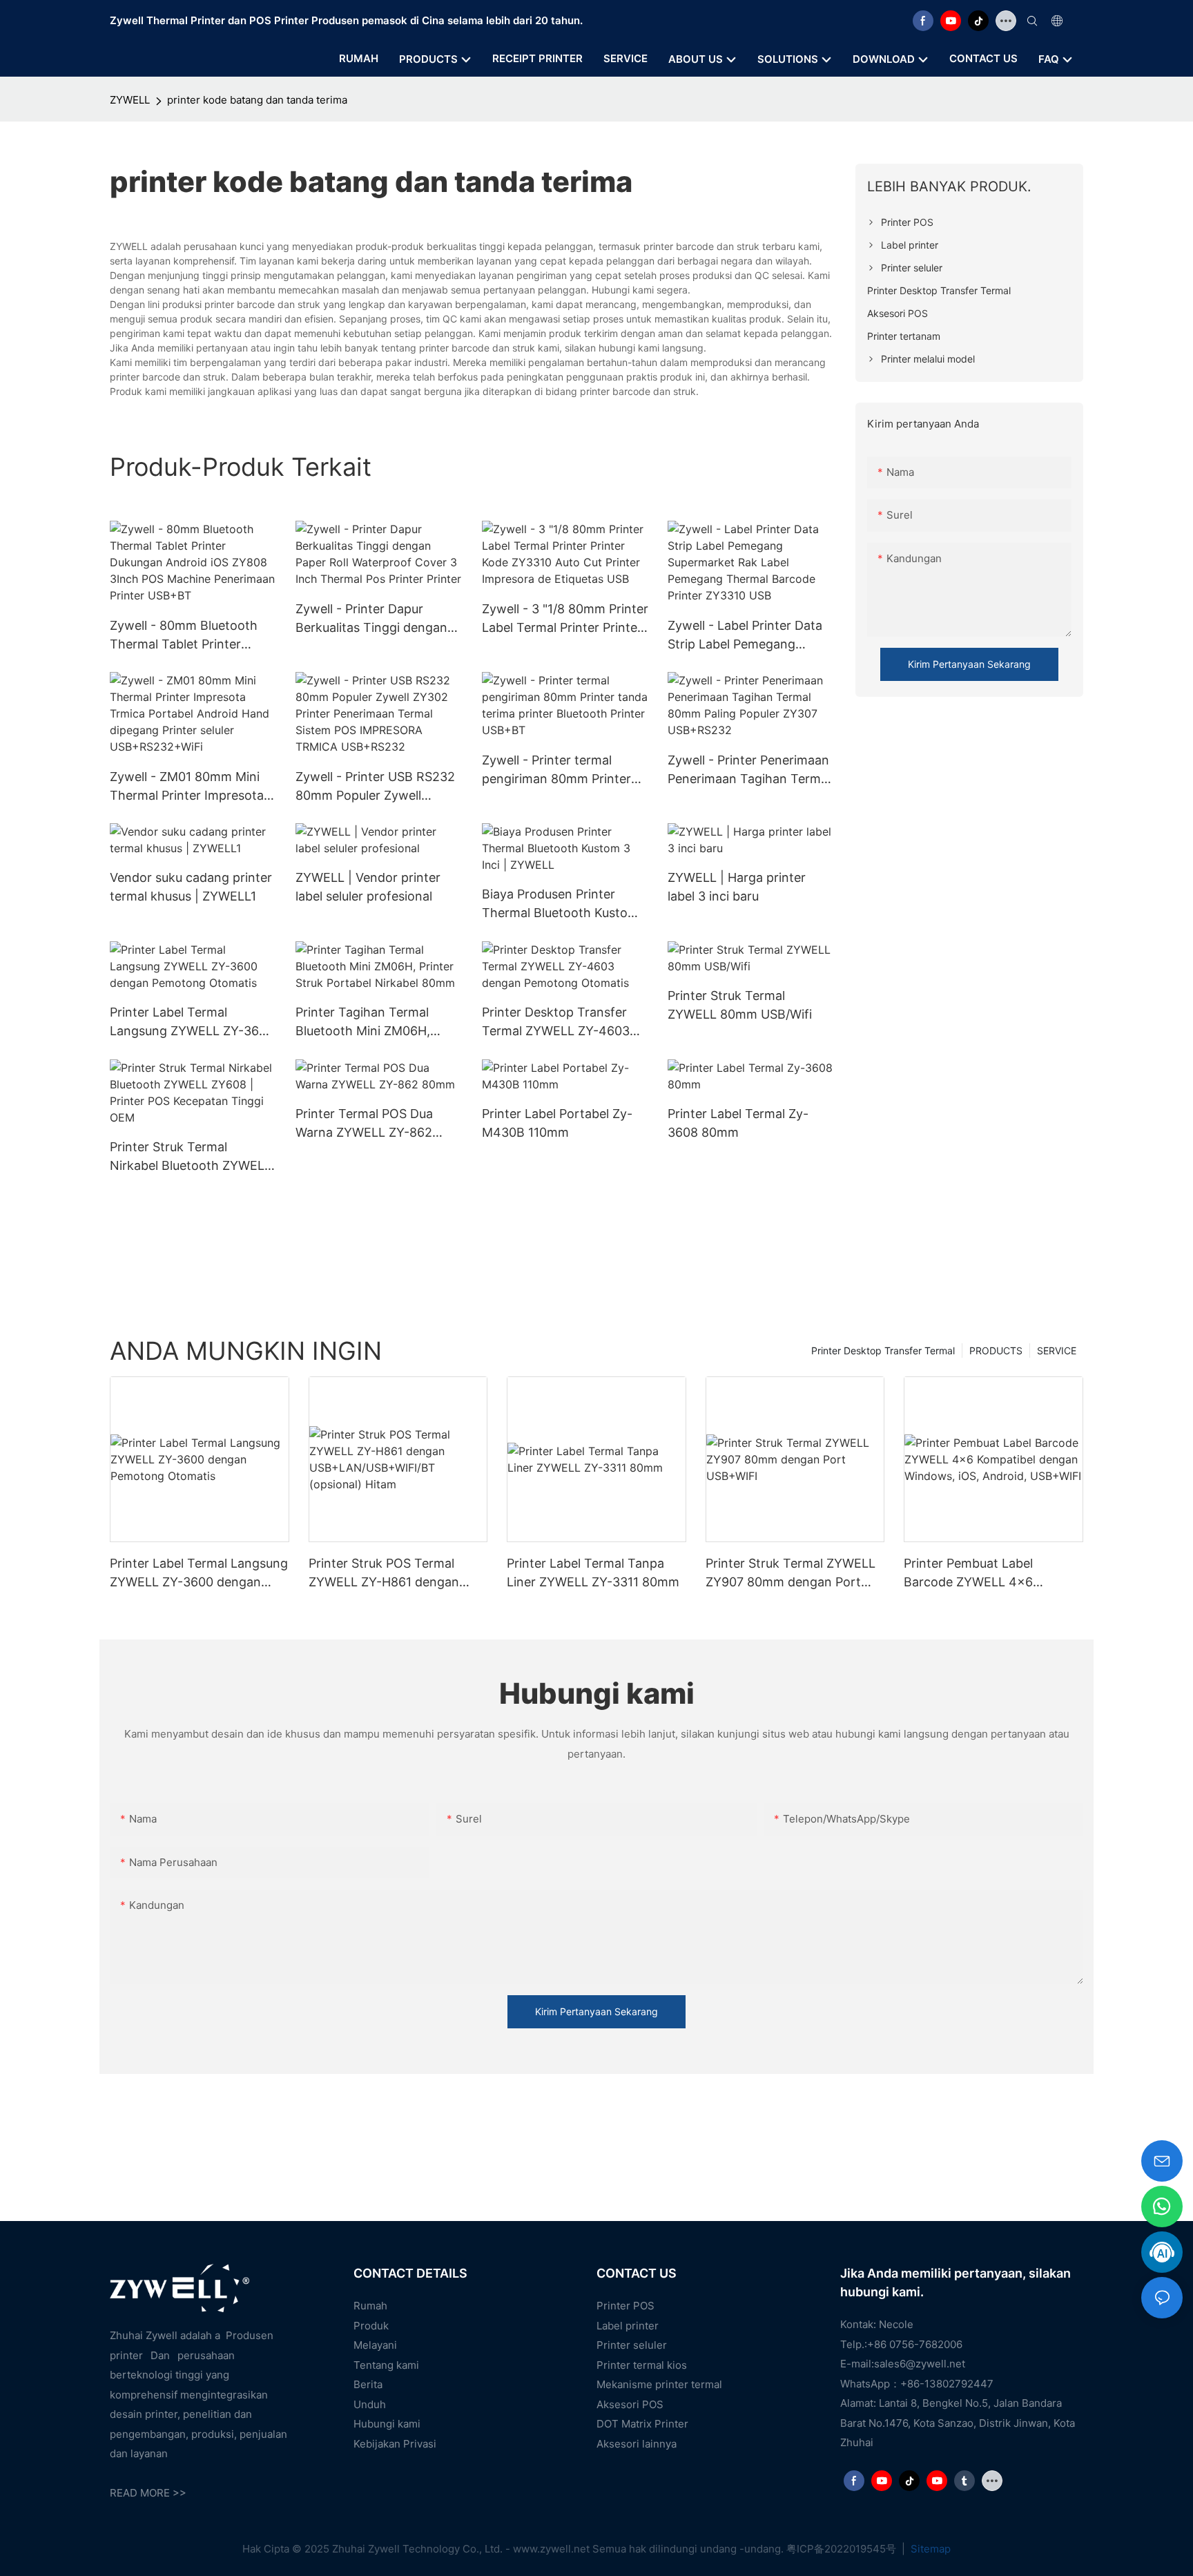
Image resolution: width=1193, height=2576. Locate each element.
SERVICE (1057, 1351)
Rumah (370, 2306)
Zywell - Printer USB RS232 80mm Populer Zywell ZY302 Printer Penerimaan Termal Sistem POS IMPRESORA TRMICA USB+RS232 (375, 787)
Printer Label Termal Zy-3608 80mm (738, 1123)
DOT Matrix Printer (642, 2424)
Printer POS (625, 2306)
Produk (371, 2326)
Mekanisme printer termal (659, 2384)
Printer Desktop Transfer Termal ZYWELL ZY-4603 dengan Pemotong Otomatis (565, 1022)
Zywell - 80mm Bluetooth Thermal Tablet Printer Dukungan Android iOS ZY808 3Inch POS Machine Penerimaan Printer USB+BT (192, 636)
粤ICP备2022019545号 (843, 2549)
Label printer (628, 2326)
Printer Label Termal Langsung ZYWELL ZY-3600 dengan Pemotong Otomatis (193, 1022)
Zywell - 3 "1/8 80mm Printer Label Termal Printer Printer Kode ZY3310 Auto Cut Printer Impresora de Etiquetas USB (565, 619)
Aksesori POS (630, 2404)
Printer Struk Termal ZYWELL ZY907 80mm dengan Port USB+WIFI (791, 1574)
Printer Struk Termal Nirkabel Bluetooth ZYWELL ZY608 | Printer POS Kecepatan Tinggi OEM (191, 1157)
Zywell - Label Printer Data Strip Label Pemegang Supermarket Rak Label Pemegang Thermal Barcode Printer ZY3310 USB (751, 636)
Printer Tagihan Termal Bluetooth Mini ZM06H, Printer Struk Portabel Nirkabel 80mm (363, 1022)
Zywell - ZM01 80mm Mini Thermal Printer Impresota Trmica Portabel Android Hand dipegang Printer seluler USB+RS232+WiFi (187, 787)
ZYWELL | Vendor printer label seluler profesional (368, 887)
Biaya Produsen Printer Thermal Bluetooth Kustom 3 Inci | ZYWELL (560, 904)
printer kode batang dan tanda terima (257, 100)
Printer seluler (632, 2345)
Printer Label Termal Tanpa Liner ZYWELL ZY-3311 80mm (593, 1573)
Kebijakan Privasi (395, 2444)
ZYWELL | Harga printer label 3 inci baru (737, 887)
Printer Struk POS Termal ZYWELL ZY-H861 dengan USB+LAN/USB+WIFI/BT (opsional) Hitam (384, 1574)
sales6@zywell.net (920, 2364)
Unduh (370, 2404)
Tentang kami (386, 2365)
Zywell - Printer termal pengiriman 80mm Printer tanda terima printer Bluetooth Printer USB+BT (559, 770)
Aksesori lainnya (637, 2444)
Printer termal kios (642, 2365)
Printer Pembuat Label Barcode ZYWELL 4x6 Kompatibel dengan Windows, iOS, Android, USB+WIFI (991, 1574)
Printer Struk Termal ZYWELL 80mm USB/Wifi (740, 1005)
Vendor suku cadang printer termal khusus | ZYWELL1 (191, 887)
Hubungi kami (387, 2424)
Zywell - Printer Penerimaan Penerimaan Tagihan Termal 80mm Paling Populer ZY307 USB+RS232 (750, 770)
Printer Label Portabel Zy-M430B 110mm (557, 1123)
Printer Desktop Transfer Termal (883, 1351)
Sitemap (929, 2549)
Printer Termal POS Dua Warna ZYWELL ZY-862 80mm (364, 1124)
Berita (368, 2384)
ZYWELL (130, 100)
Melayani (375, 2345)
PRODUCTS (996, 1351)
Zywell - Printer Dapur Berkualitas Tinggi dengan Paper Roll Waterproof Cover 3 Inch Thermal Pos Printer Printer (371, 619)
